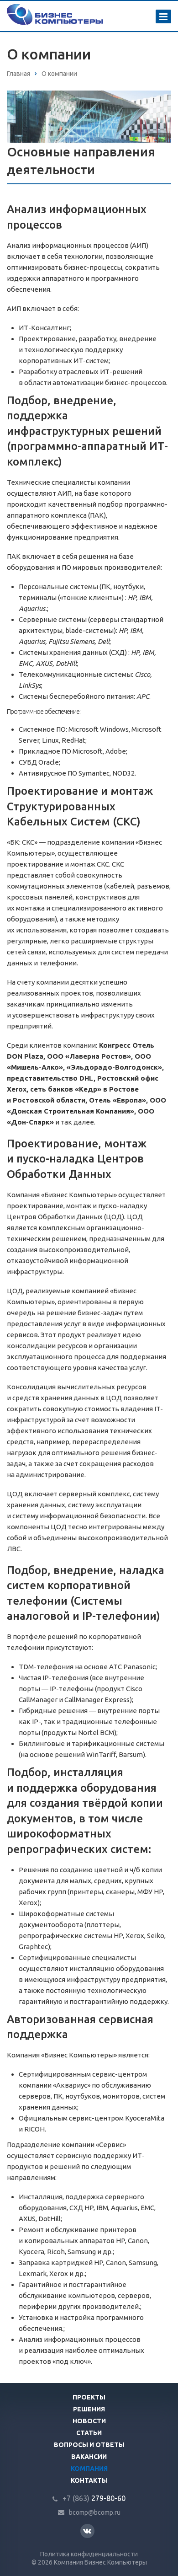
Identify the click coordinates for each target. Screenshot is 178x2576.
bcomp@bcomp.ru (95, 2512)
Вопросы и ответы (89, 2445)
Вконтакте (87, 2531)
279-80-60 (94, 2498)
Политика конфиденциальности (89, 2554)
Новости (89, 2421)
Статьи (89, 2433)
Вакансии (89, 2457)
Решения (89, 2409)
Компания (89, 2469)
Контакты (89, 2480)
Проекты (89, 2397)
